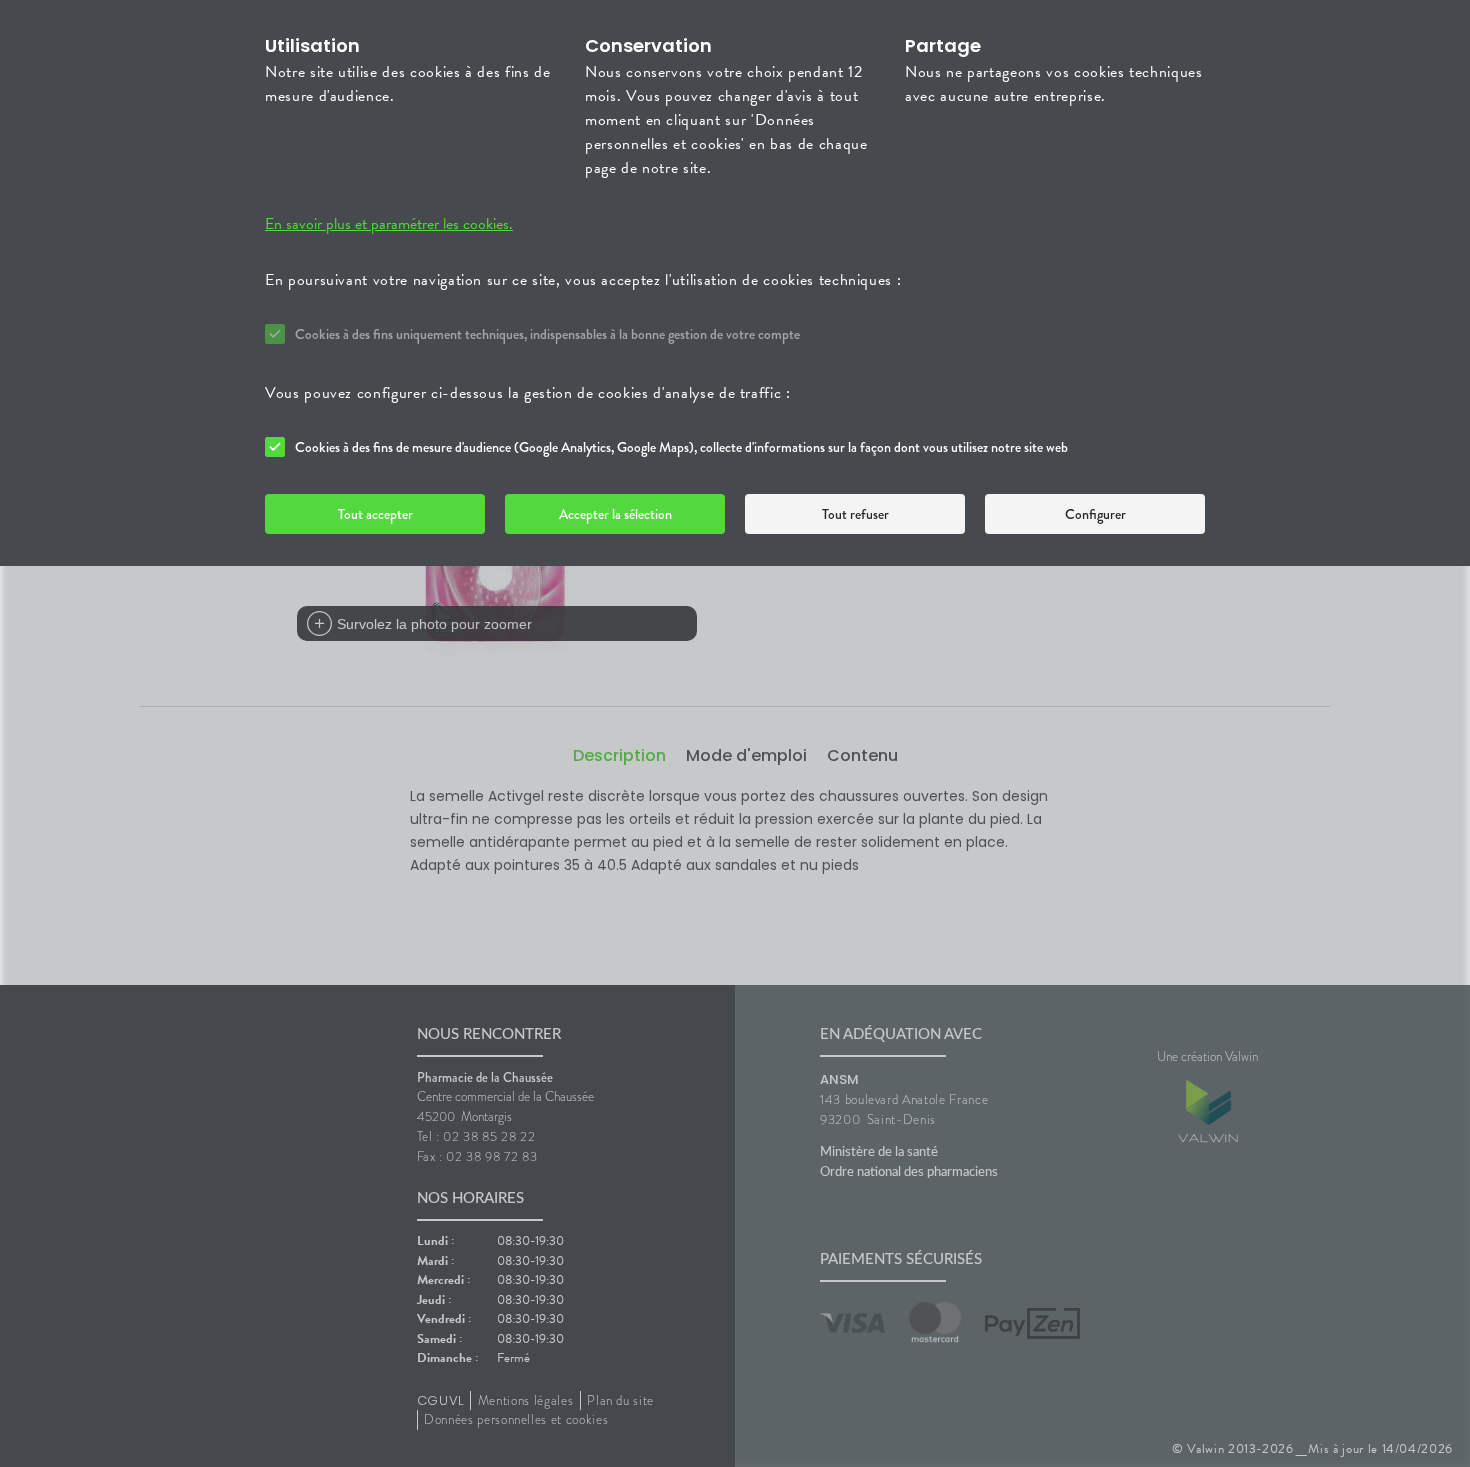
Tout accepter (375, 514)
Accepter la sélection (615, 514)
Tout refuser (855, 514)
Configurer (1095, 514)
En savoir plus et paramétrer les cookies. (389, 224)
